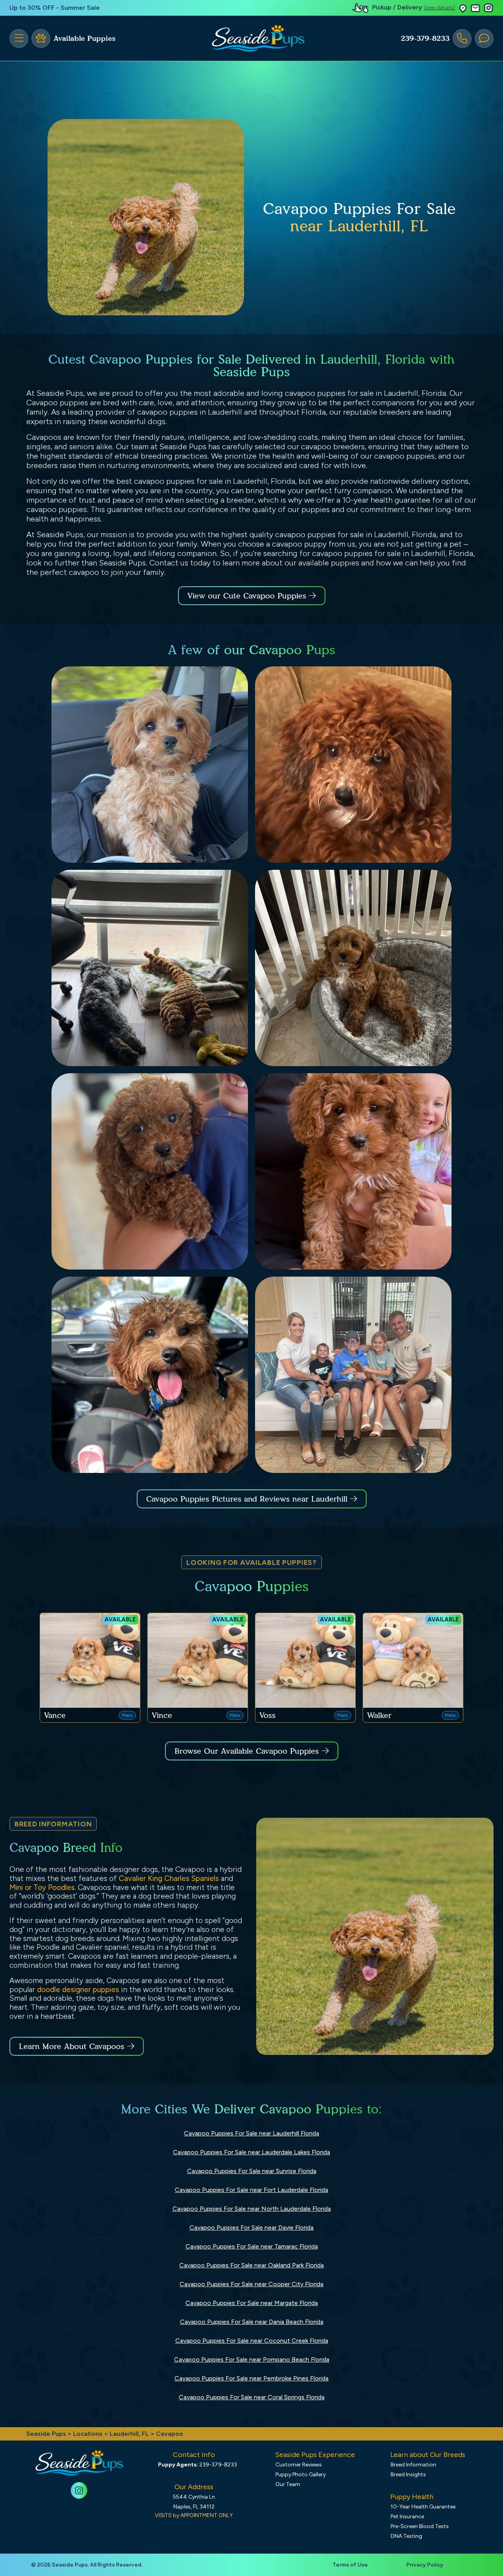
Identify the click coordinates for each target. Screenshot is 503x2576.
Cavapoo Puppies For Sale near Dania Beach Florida (252, 2322)
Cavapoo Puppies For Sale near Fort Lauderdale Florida (251, 2190)
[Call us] (462, 38)
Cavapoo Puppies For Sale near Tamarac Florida (252, 2246)
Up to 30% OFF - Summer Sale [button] (55, 8)
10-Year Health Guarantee (423, 2507)
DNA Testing (406, 2536)
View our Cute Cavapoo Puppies (248, 596)
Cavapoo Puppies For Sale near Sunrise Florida (252, 2171)
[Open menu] (19, 38)
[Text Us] (484, 38)
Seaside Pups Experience (315, 2455)
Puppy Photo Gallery (301, 2474)
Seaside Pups (46, 2434)
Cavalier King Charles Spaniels (169, 1878)
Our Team (288, 2484)
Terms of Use (350, 2565)
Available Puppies (84, 38)
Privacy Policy (425, 2565)
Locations (88, 2434)
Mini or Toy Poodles (42, 1887)
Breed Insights (408, 2474)
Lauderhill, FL (130, 2434)
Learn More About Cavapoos (72, 2046)
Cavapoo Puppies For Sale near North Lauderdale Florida (252, 2209)
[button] (463, 8)
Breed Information (413, 2465)
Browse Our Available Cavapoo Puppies (247, 1751)
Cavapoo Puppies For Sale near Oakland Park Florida (251, 2265)
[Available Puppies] (41, 38)
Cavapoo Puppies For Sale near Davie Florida (251, 2227)
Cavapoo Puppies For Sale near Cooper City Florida (251, 2284)
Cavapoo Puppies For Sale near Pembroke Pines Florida (251, 2378)
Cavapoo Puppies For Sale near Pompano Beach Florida (252, 2359)
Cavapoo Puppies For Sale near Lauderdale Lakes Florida (251, 2152)
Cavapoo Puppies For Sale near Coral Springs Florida (252, 2397)
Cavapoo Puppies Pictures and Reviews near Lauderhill (248, 1499)
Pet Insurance (407, 2517)
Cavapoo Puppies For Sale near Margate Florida (252, 2303)
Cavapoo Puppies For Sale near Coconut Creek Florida (252, 2341)
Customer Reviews (299, 2465)
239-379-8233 (425, 38)
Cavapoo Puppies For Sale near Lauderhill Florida (251, 2133)
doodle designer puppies (78, 1990)
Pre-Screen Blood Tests (420, 2526)
